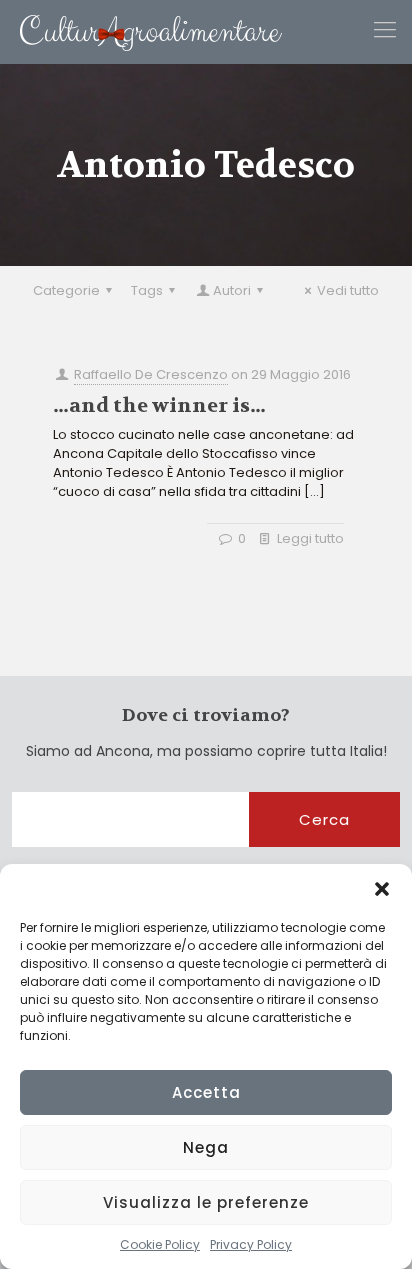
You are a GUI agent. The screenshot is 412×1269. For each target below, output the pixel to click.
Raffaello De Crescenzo (151, 374)
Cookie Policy (160, 1244)
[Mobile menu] (385, 30)
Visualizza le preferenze (206, 1202)
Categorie (66, 290)
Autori (232, 290)
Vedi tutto (348, 290)
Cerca (324, 819)
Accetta (206, 1092)
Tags (147, 290)
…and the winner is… (159, 405)
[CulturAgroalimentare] (141, 31)
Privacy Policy (251, 1244)
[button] (382, 889)
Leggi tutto (310, 538)
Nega (206, 1147)
